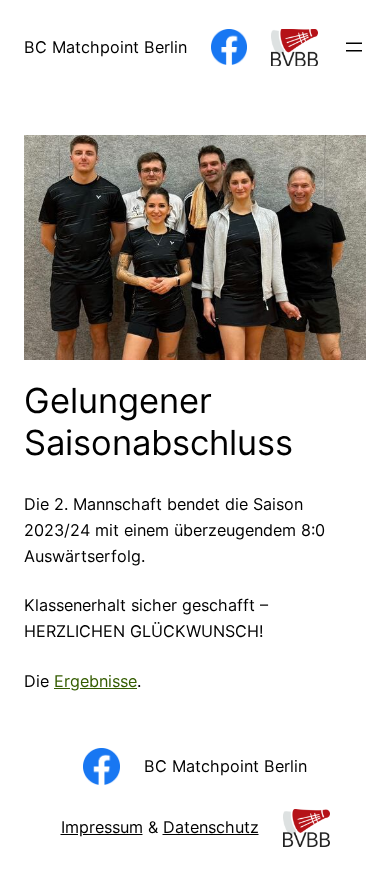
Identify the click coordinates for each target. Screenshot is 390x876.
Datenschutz (211, 827)
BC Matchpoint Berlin (105, 47)
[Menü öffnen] (354, 47)
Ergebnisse (95, 681)
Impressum (102, 827)
